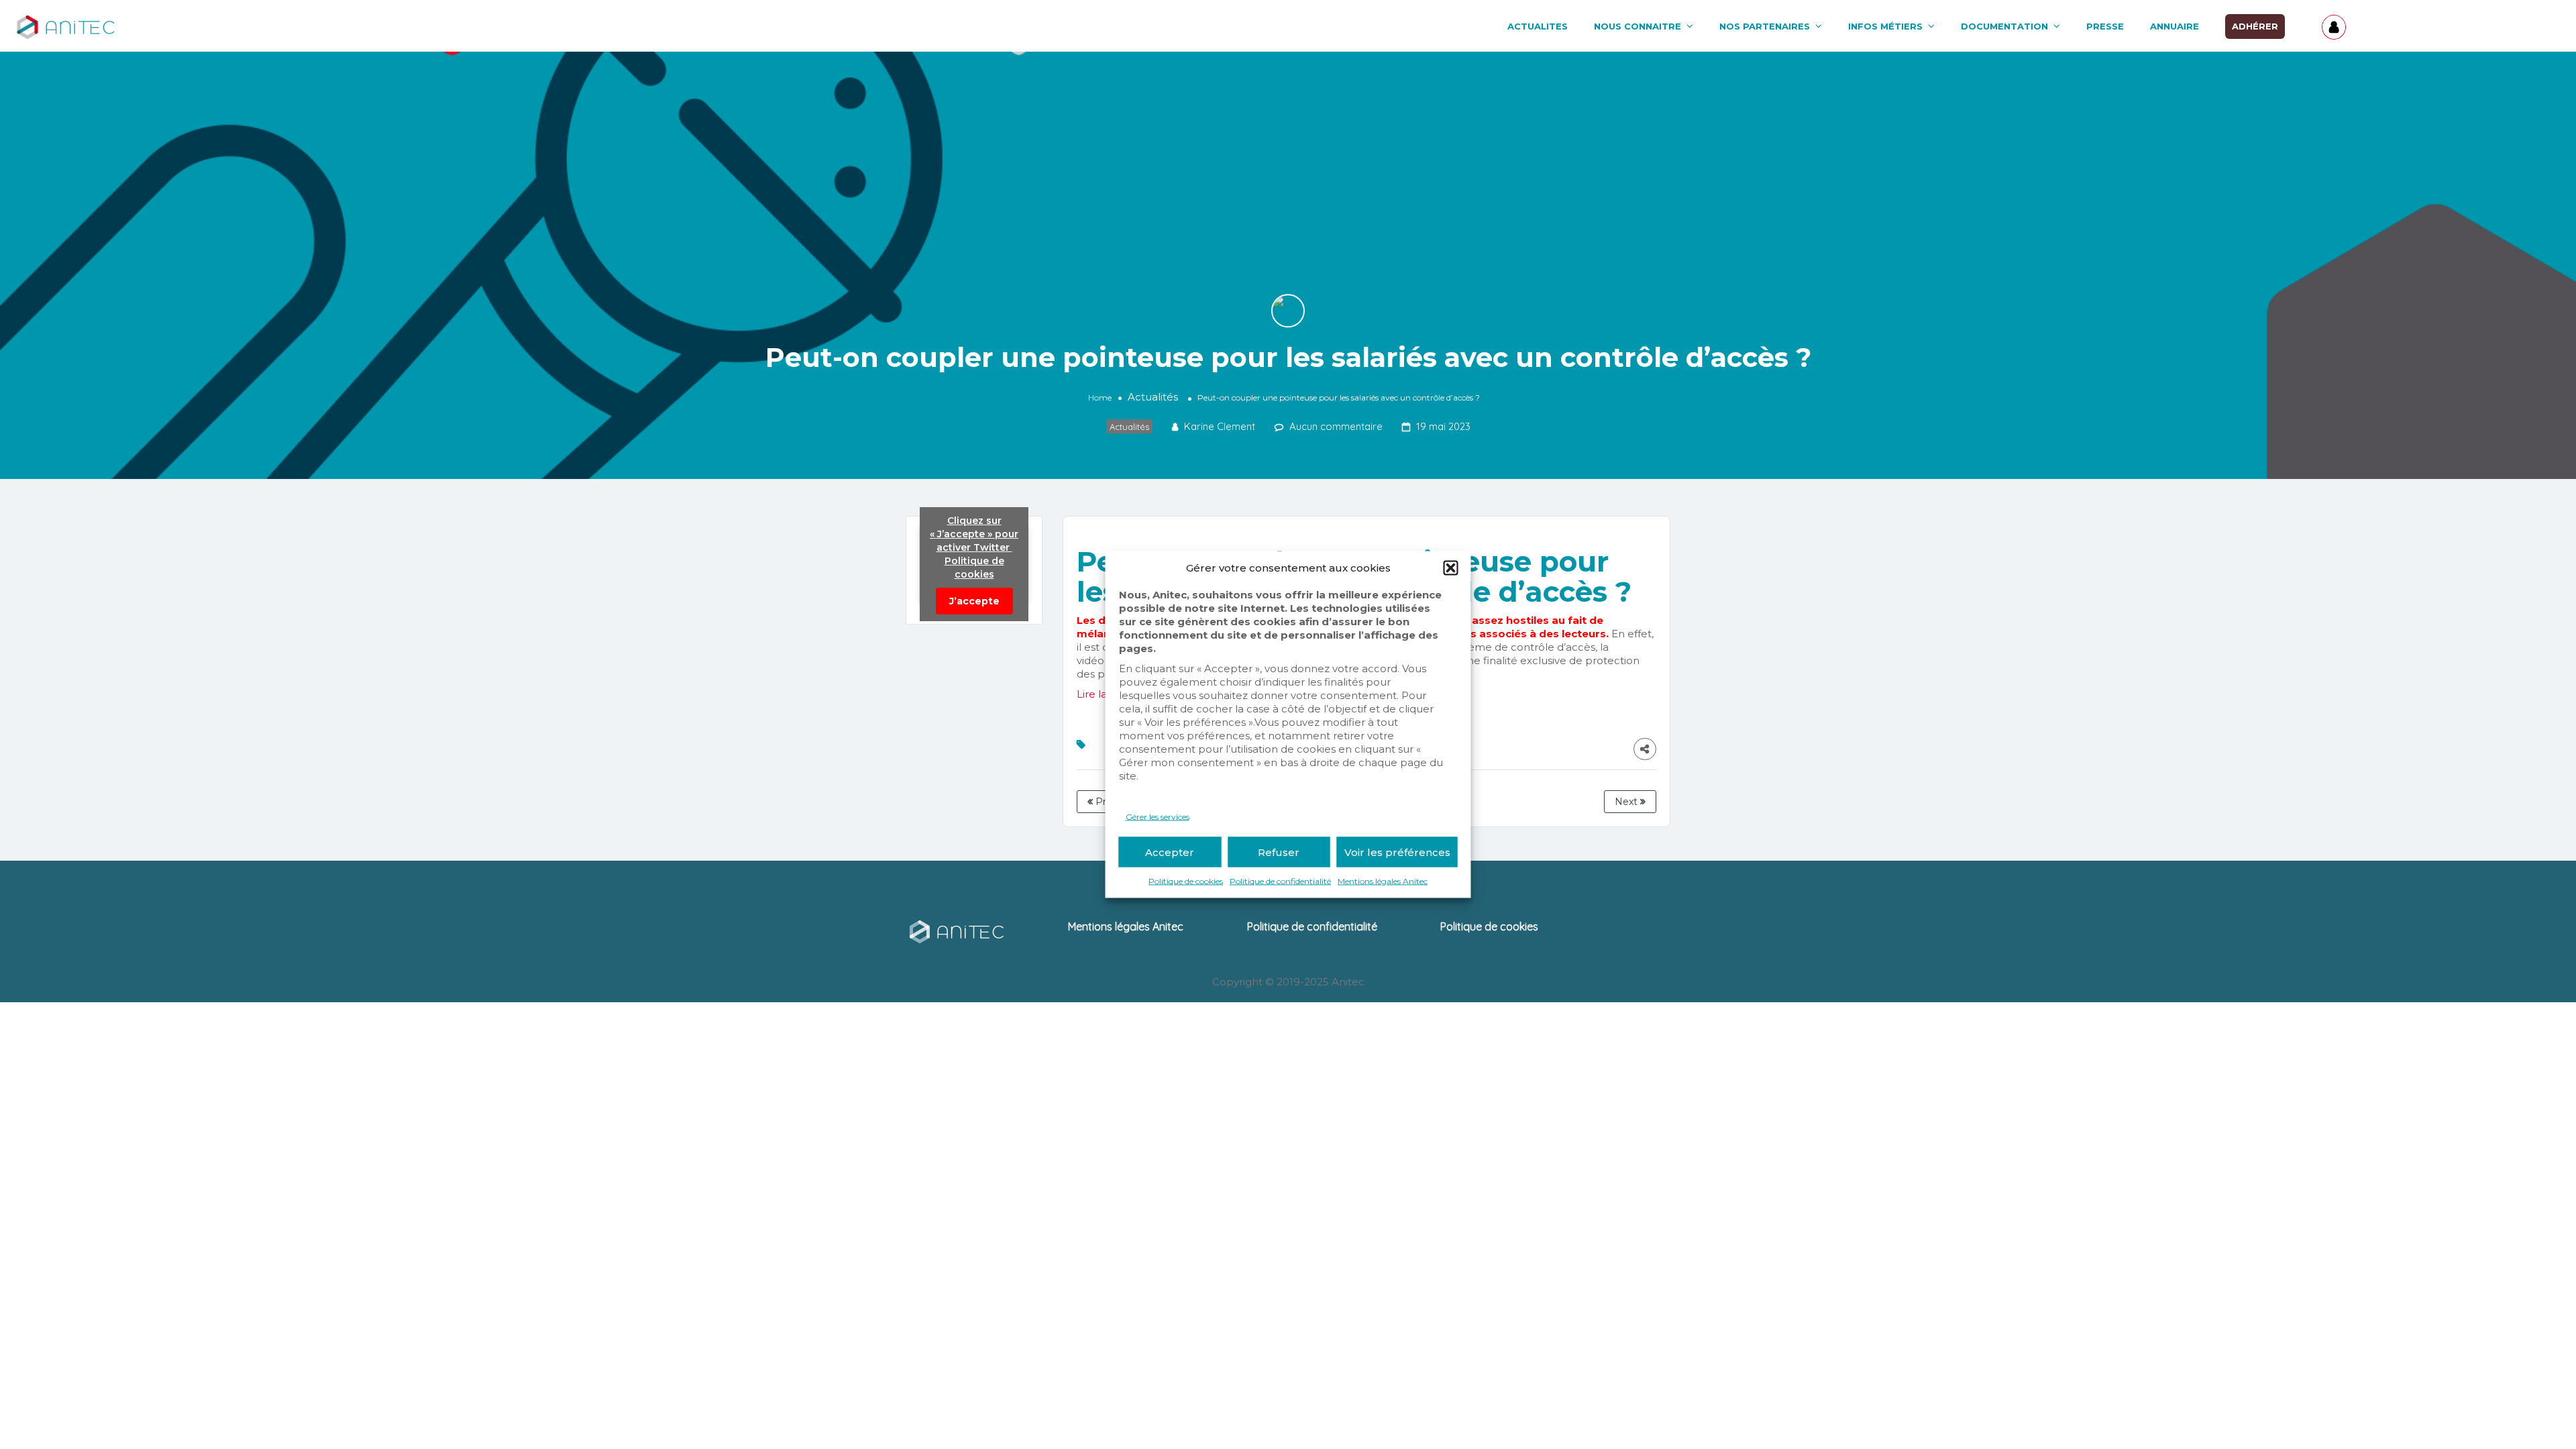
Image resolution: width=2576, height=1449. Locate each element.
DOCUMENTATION (2004, 26)
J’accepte (974, 601)
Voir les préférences (1397, 852)
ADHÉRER (2255, 26)
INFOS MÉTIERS (1885, 26)
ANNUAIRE (2175, 26)
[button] (1451, 568)
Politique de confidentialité (1280, 881)
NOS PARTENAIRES (1765, 26)
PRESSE (2105, 26)
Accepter (1170, 852)
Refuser (1279, 852)
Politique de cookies (1186, 881)
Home (1100, 397)
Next (1627, 802)
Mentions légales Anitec (1383, 881)
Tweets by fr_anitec (974, 565)
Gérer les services (1158, 817)
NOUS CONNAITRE (1638, 26)
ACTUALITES (1538, 26)
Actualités (1153, 397)
